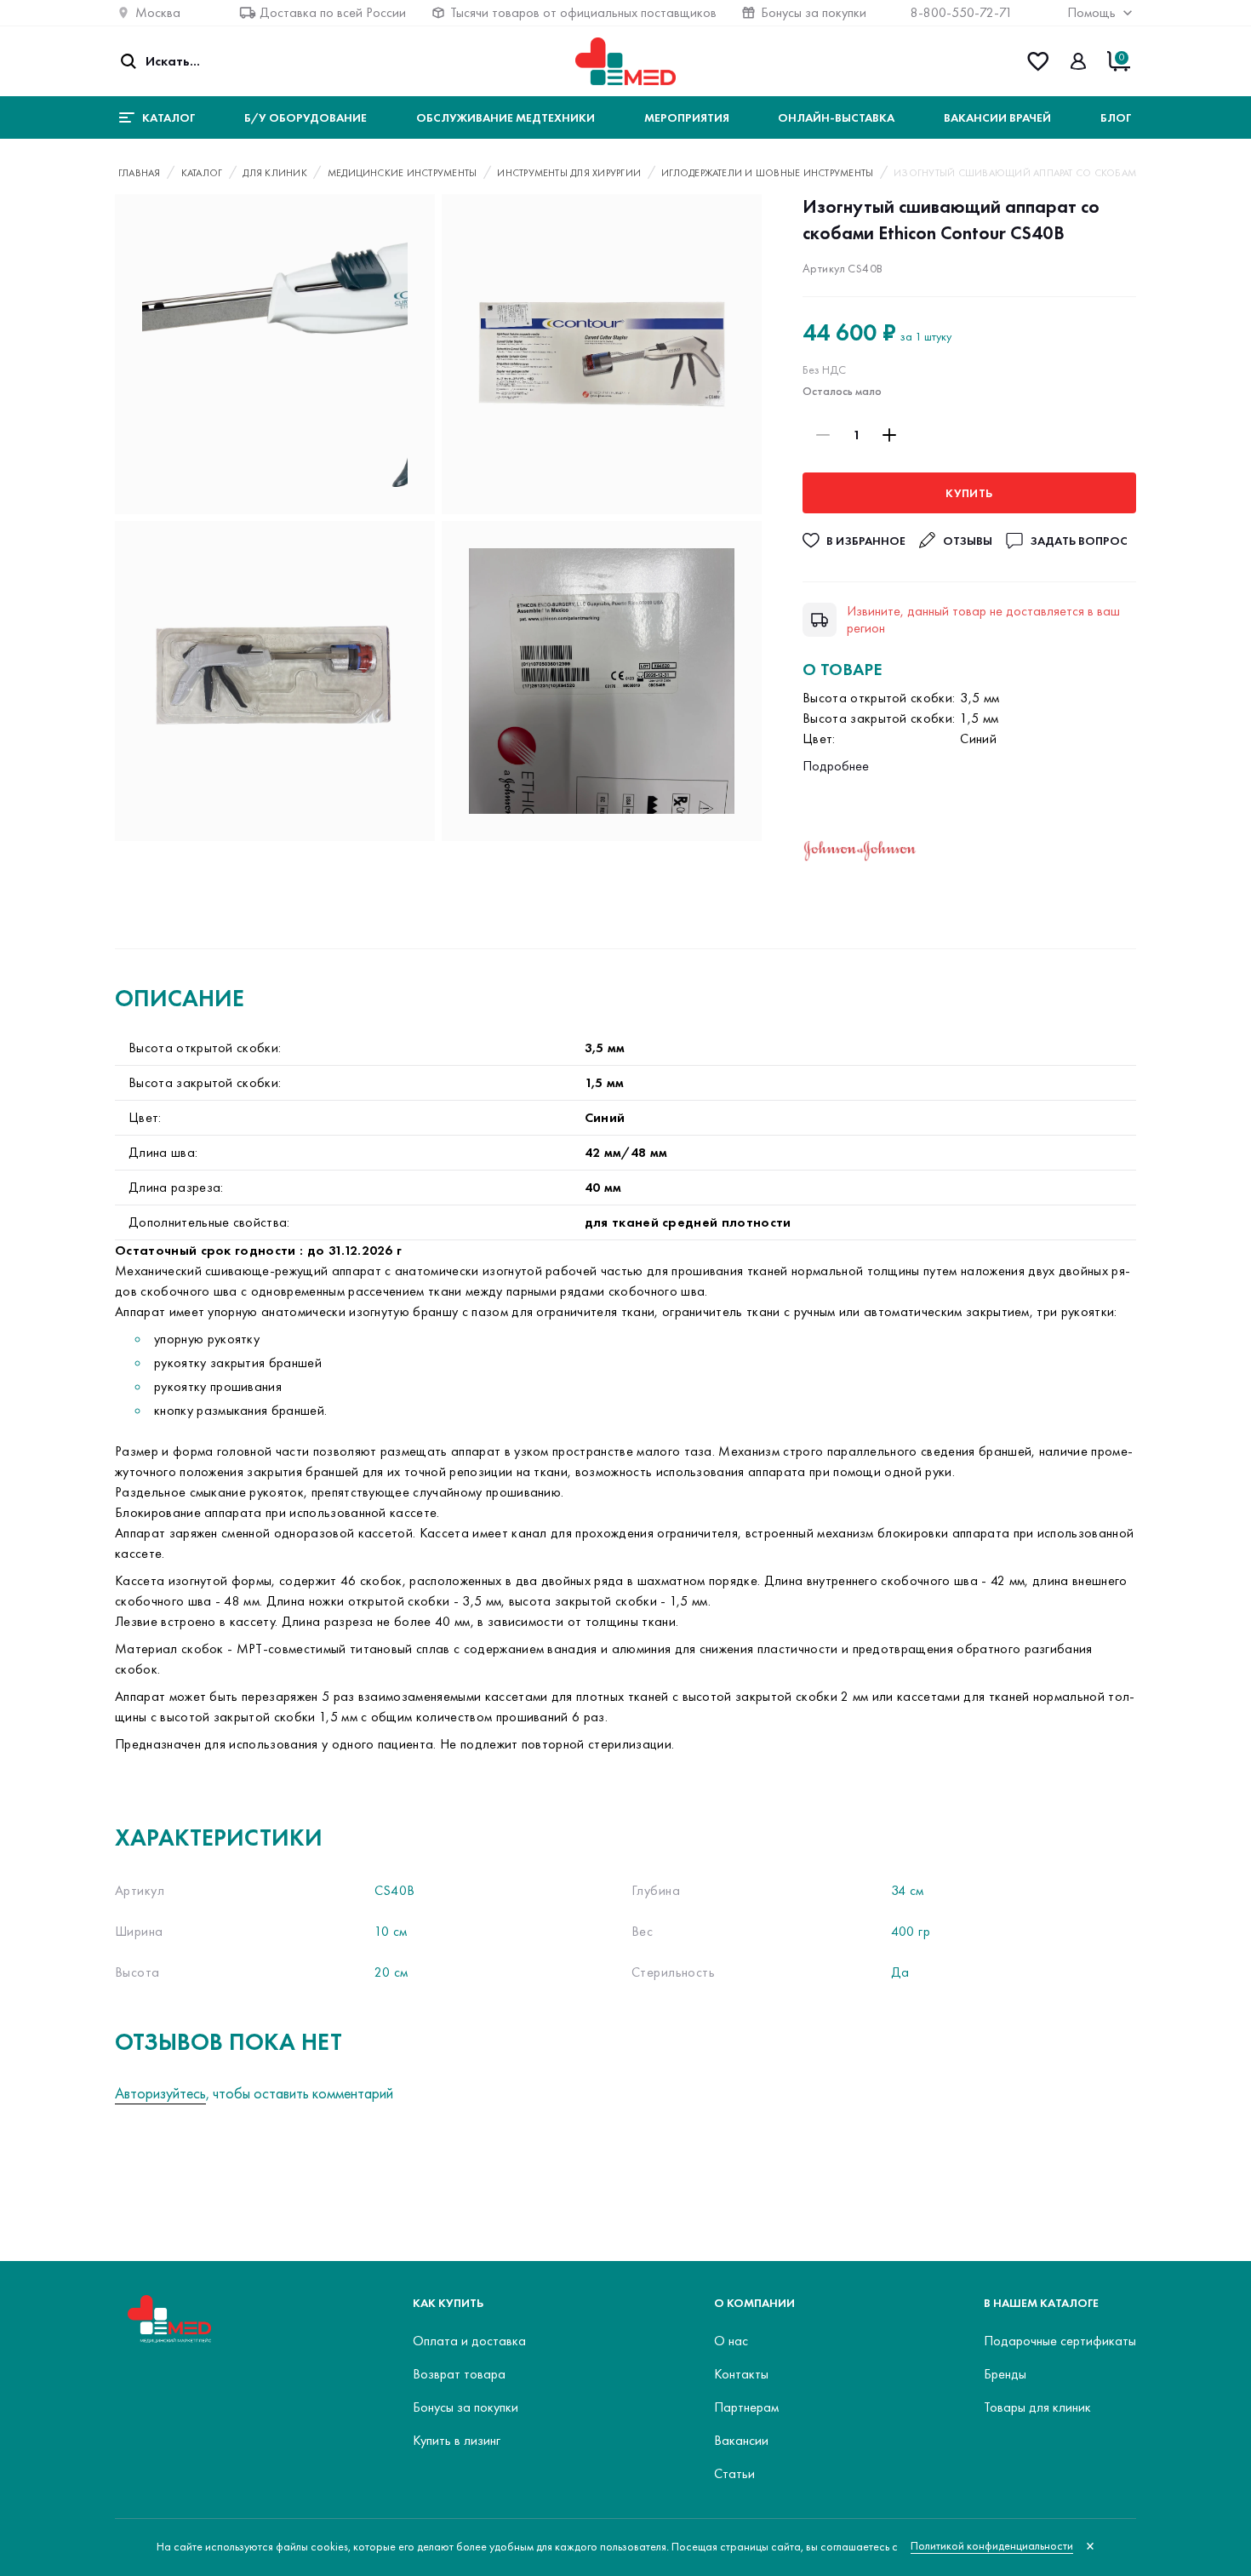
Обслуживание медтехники (506, 117)
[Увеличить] (889, 435)
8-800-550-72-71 (962, 12)
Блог (1116, 117)
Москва (158, 12)
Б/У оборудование (306, 117)
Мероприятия (687, 117)
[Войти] (1078, 61)
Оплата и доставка (469, 2341)
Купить (969, 493)
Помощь (1091, 12)
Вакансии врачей (997, 117)
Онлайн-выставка (836, 117)
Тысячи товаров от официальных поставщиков (583, 12)
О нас (731, 2341)
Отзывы (968, 541)
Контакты (741, 2374)
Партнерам (746, 2407)
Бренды (1005, 2374)
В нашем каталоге (1041, 2303)
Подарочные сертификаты (1060, 2341)
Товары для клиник (1037, 2407)
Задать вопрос (1079, 541)
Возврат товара (459, 2374)
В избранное (866, 541)
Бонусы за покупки (814, 12)
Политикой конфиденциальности (992, 2546)
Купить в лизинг (457, 2440)
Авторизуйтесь (160, 2093)
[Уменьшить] (823, 435)
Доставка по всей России (333, 12)
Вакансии (741, 2440)
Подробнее (836, 766)
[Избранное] (1038, 61)
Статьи (734, 2473)
